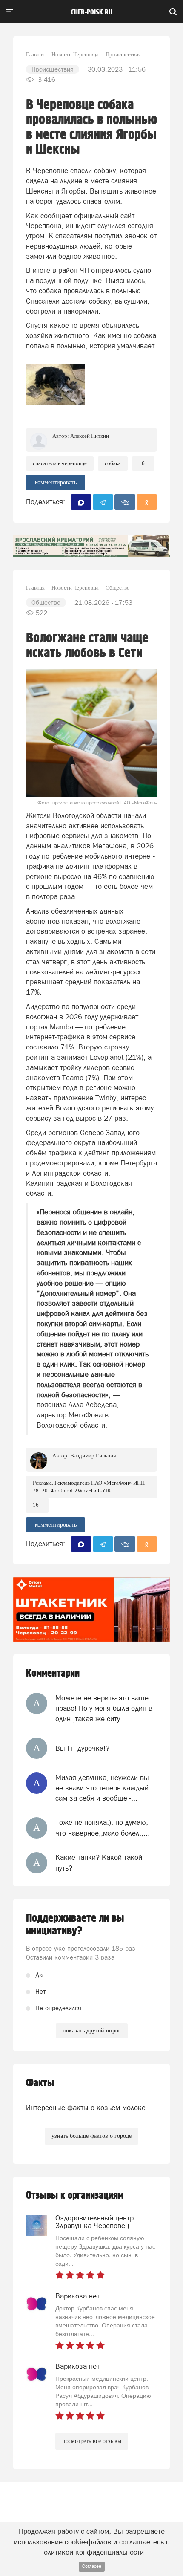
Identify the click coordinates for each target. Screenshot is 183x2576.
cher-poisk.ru (92, 12)
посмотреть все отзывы (92, 2441)
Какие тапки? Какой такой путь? (99, 1862)
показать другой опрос (92, 2031)
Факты (40, 2083)
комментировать (56, 482)
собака (113, 463)
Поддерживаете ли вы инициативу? (75, 1925)
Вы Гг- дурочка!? (82, 1748)
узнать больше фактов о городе (91, 2136)
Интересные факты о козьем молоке (86, 2108)
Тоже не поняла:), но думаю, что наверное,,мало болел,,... (103, 1827)
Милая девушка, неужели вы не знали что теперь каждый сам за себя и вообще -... (102, 1788)
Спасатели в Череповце (60, 463)
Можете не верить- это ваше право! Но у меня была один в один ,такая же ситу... (104, 1708)
